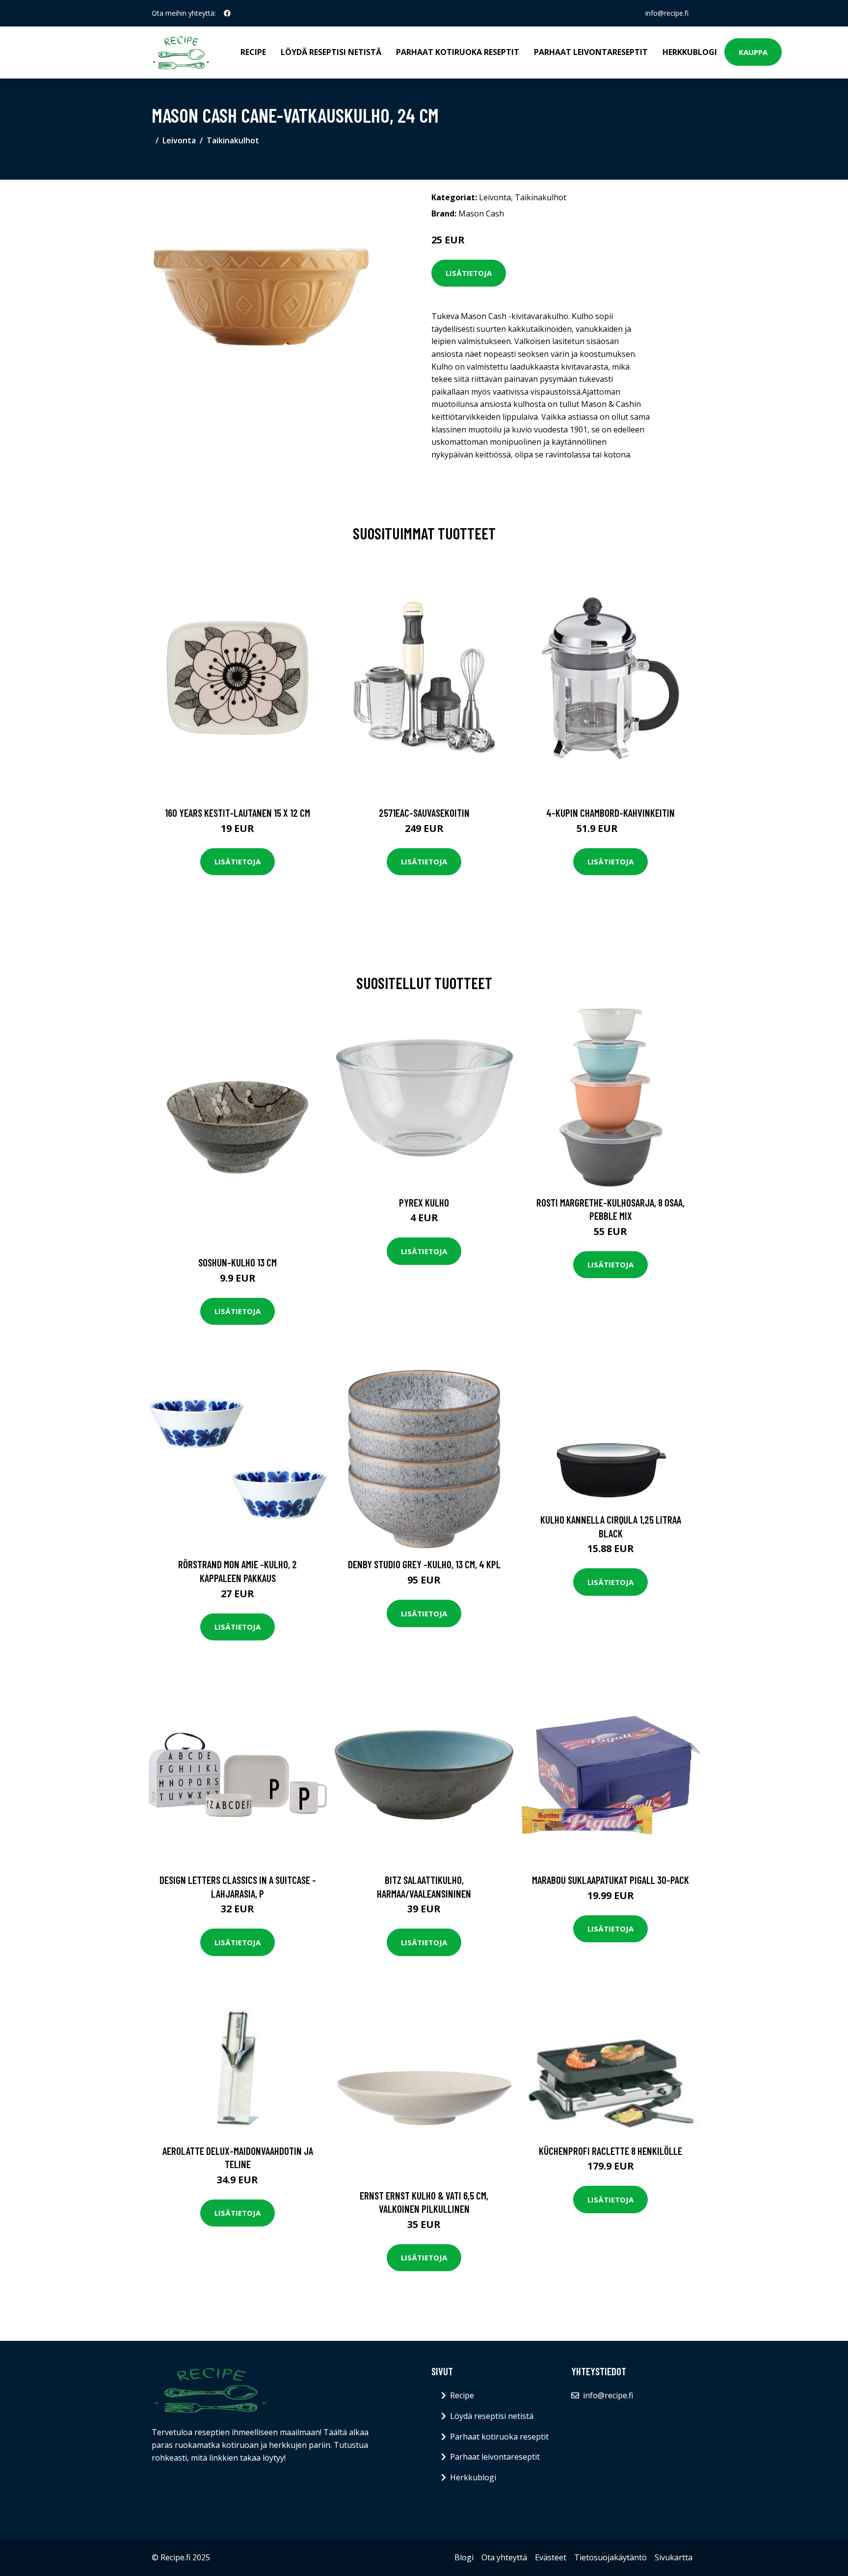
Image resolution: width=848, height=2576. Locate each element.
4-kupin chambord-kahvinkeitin (610, 813)
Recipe (253, 52)
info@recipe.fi (667, 13)
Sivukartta (674, 2557)
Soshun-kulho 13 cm (238, 1262)
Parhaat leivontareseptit (591, 52)
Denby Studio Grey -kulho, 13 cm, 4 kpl (424, 1564)
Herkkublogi (690, 52)
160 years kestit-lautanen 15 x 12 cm (238, 813)
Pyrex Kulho (424, 1202)
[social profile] (227, 13)
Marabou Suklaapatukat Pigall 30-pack (610, 1880)
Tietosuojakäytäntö (610, 2557)
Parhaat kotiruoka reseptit (458, 52)
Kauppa (753, 52)
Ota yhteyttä (504, 2557)
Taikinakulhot (233, 140)
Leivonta (179, 140)
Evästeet (551, 2557)
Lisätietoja (469, 273)
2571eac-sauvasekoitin (424, 813)
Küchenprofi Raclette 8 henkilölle (610, 2151)
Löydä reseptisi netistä (331, 52)
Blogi (464, 2557)
